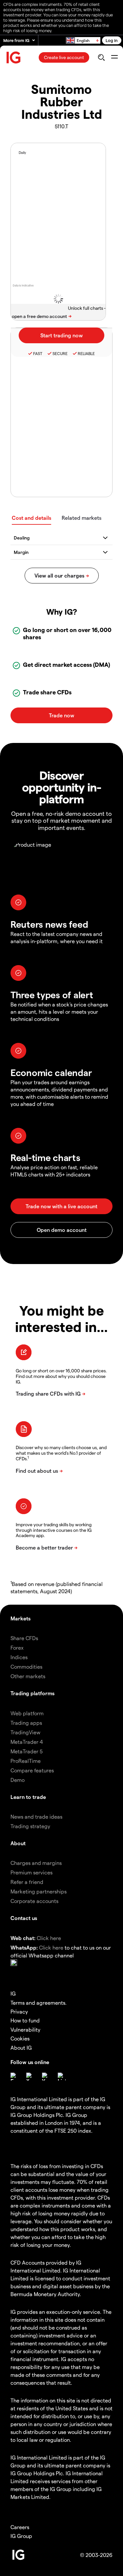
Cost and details (31, 518)
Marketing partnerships (39, 1891)
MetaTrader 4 (27, 1742)
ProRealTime (26, 1761)
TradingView (25, 1732)
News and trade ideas (36, 1816)
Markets (20, 1618)
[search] (101, 57)
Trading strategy (30, 1826)
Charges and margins (36, 1863)
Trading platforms (32, 1693)
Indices (19, 1657)
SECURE (60, 353)
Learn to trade (28, 1797)
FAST (38, 353)
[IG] (14, 58)
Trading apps (26, 1723)
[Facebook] (14, 2077)
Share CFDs (24, 1638)
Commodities (26, 1667)
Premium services (31, 1872)
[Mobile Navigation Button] (114, 57)
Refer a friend (27, 1882)
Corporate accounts (34, 1901)
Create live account (64, 57)
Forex (17, 1647)
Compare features (32, 1770)
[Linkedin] (62, 2077)
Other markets (28, 1676)
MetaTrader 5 (27, 1751)
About (18, 1843)
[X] (30, 2077)
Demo (18, 1780)
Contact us (24, 1918)
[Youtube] (46, 2077)
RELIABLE (86, 353)
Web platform (27, 1713)
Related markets (82, 518)
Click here (49, 1938)
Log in (112, 40)
